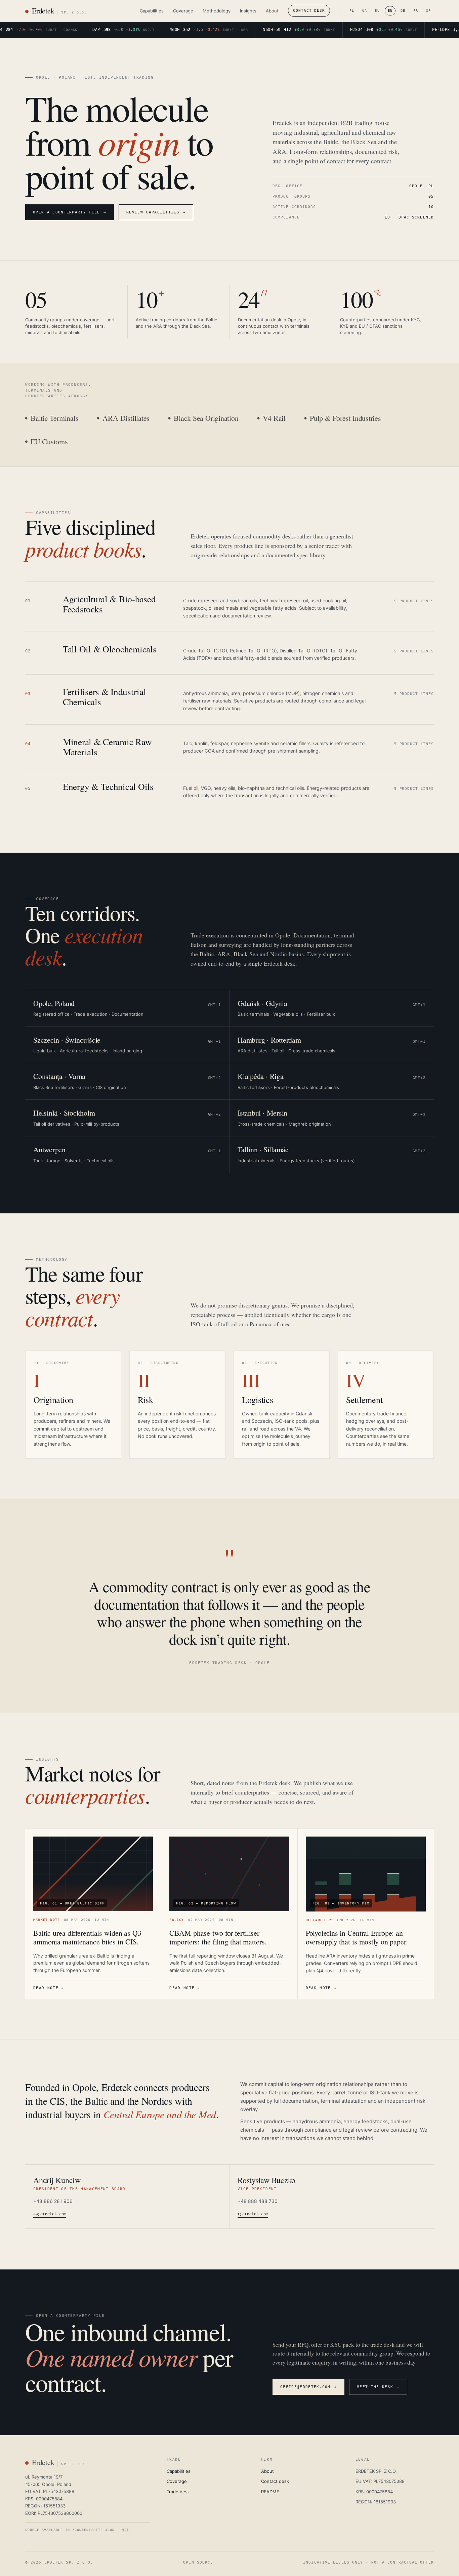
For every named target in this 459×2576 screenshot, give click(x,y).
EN (390, 11)
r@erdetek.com (253, 2214)
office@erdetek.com (308, 2387)
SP (428, 11)
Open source (198, 2562)
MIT (125, 2530)
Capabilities (152, 11)
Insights (248, 11)
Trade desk (178, 2492)
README (270, 2492)
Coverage (183, 11)
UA (365, 11)
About (272, 11)
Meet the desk (378, 2387)
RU (377, 11)
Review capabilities (156, 212)
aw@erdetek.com (50, 2214)
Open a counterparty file (70, 212)
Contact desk (309, 11)
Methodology (217, 11)
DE (403, 11)
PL (352, 11)
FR (416, 11)
